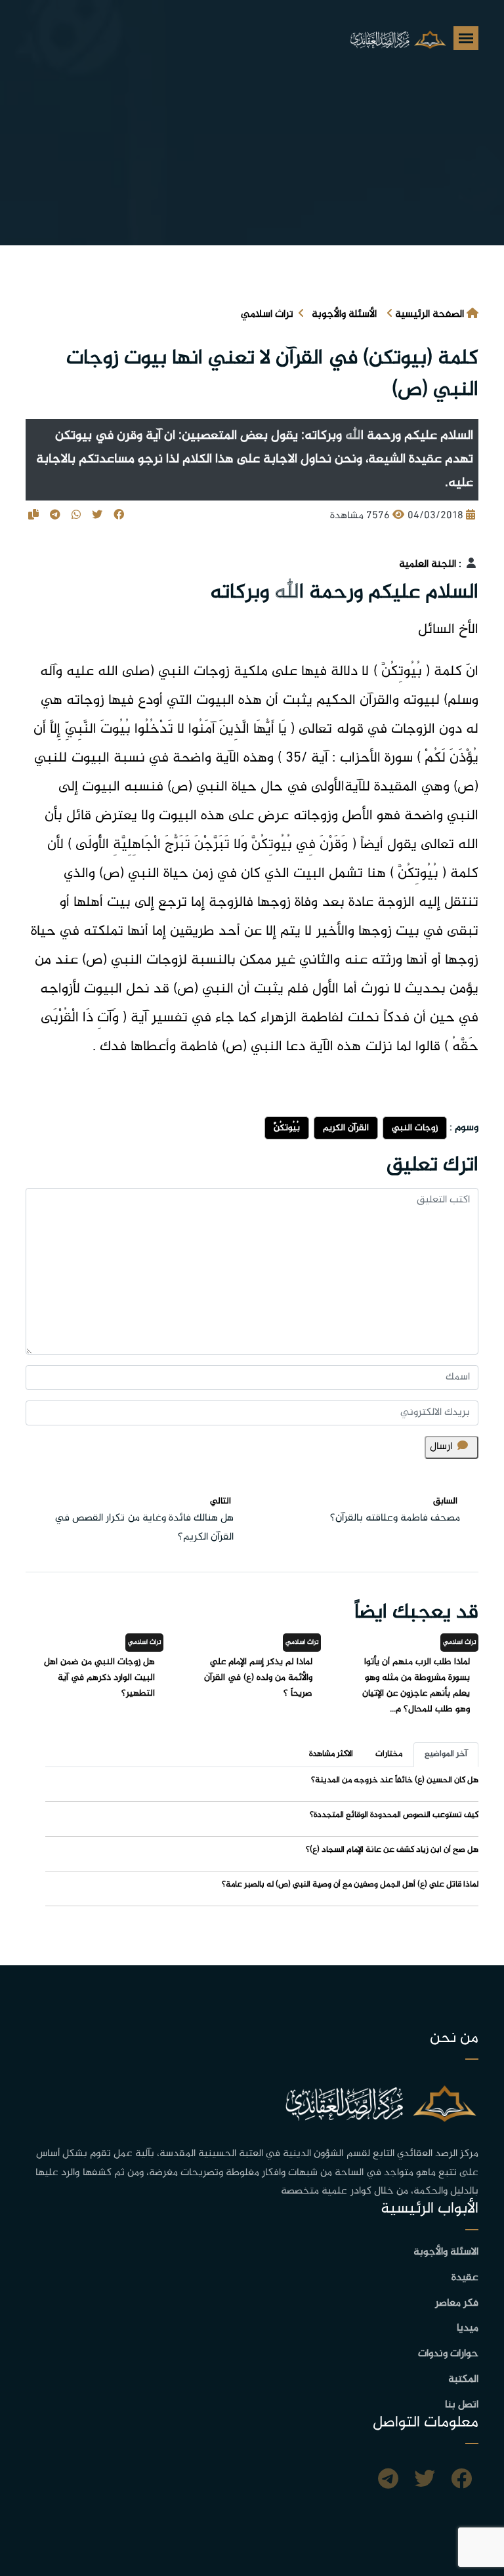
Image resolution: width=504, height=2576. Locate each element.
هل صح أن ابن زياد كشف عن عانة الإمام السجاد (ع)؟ (392, 1850)
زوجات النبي (415, 1128)
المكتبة (463, 2380)
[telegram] (388, 2481)
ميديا (468, 2328)
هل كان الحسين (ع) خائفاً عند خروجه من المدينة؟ (395, 1780)
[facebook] (461, 2481)
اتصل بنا (462, 2405)
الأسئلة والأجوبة (344, 315)
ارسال (441, 1447)
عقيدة (465, 2278)
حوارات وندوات (448, 2354)
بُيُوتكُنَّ (287, 1128)
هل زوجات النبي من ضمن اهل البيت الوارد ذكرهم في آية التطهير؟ (99, 1678)
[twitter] (425, 2481)
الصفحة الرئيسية (430, 315)
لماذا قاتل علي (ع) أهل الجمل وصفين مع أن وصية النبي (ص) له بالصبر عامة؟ (350, 1885)
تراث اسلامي (267, 315)
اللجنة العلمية (428, 564)
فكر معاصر (457, 2303)
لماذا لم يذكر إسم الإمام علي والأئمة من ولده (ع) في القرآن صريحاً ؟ (258, 1678)
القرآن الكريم (346, 1128)
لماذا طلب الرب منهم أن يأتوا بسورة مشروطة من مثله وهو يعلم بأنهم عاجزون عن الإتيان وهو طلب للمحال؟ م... (416, 1686)
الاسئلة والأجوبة (446, 2252)
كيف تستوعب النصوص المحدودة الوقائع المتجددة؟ (394, 1815)
